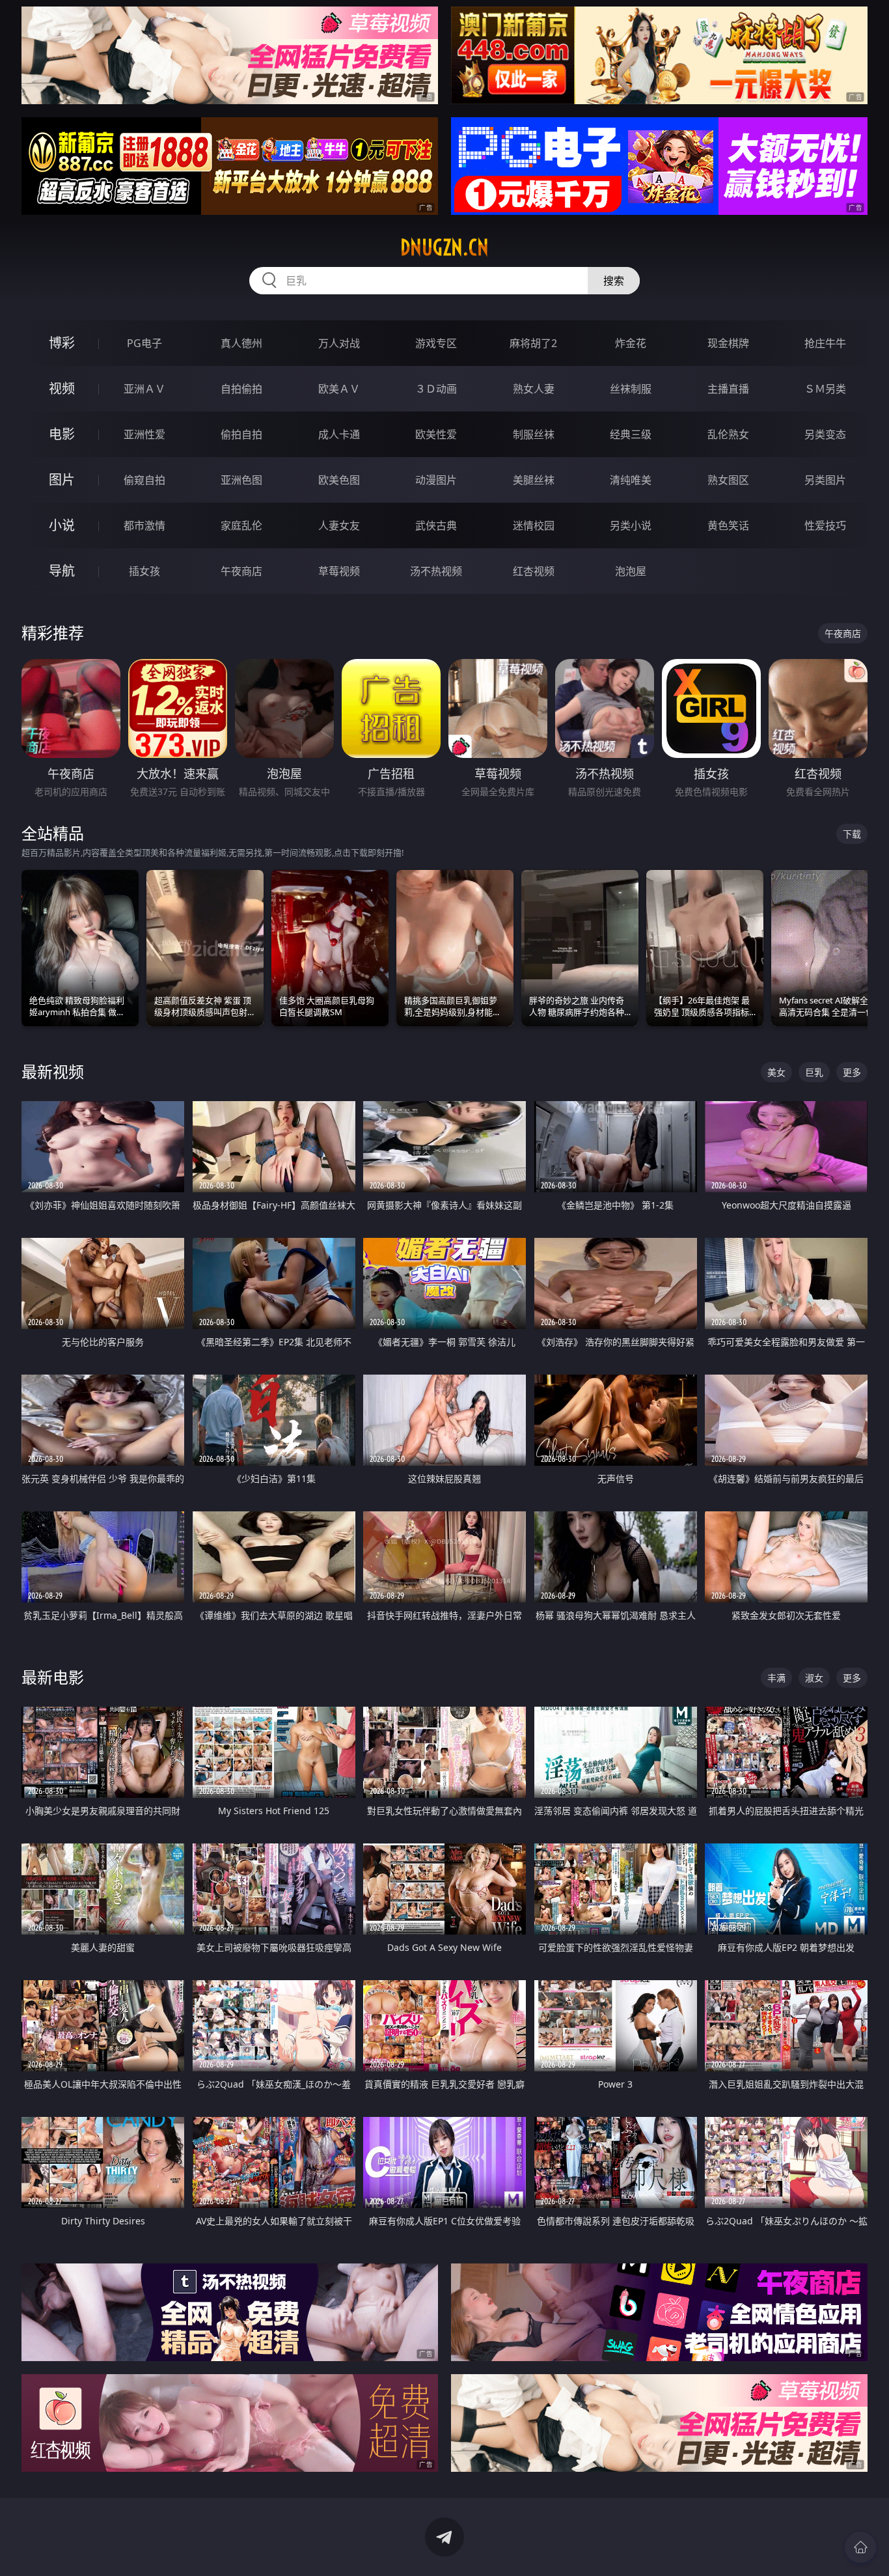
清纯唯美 (631, 480)
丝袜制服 (631, 389)
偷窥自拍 (144, 480)
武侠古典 (436, 525)
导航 (62, 571)
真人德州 (241, 343)
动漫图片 (436, 480)
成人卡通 (339, 434)
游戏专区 (436, 343)
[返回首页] (860, 2547)
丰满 (776, 1678)
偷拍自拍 (241, 434)
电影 (62, 434)
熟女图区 (728, 480)
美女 (776, 1072)
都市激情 (144, 525)
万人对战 (339, 343)
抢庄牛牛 (825, 343)
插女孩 (144, 571)
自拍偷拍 (241, 389)
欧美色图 (339, 480)
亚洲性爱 (144, 434)
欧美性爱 (436, 434)
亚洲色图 (241, 480)
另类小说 (631, 525)
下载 (852, 834)
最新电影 (53, 1677)
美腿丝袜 (534, 480)
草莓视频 (339, 571)
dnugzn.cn (444, 247)
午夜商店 (241, 571)
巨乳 (814, 1072)
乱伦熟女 (728, 434)
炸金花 (631, 343)
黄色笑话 (728, 525)
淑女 (814, 1678)
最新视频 (53, 1071)
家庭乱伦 (241, 525)
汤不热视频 (436, 571)
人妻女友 (339, 525)
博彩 (62, 343)
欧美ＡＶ (339, 389)
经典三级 (631, 434)
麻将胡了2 (533, 343)
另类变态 (825, 434)
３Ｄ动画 (436, 389)
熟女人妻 (534, 389)
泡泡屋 (631, 571)
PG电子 (144, 343)
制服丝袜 (534, 434)
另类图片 (825, 480)
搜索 (614, 281)
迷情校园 (534, 525)
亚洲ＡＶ (144, 389)
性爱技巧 (825, 525)
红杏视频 (534, 571)
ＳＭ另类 (825, 389)
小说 (62, 525)
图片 (62, 480)
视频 (62, 388)
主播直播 (728, 389)
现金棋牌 (728, 343)
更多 (852, 1072)
